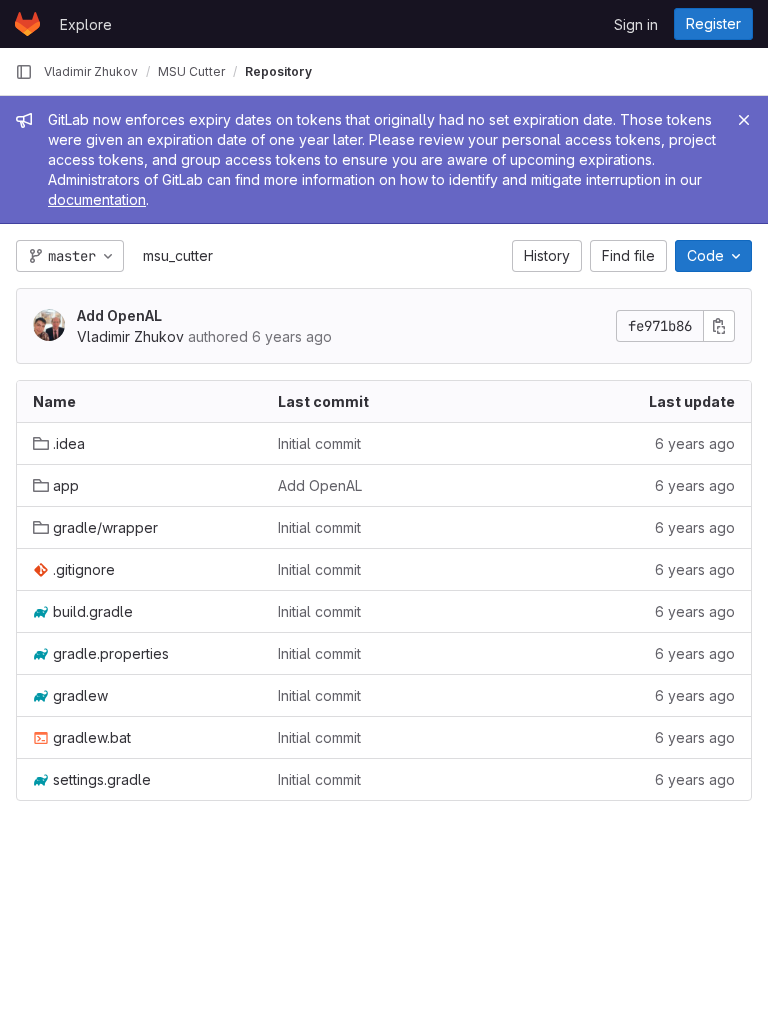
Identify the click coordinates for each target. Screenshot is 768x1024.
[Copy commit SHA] (719, 326)
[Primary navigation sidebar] (24, 72)
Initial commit (319, 443)
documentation (97, 199)
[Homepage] (27, 24)
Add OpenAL (119, 315)
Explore (86, 24)
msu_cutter (178, 255)
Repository (278, 71)
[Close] (744, 120)
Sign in (636, 24)
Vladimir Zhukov (91, 71)
